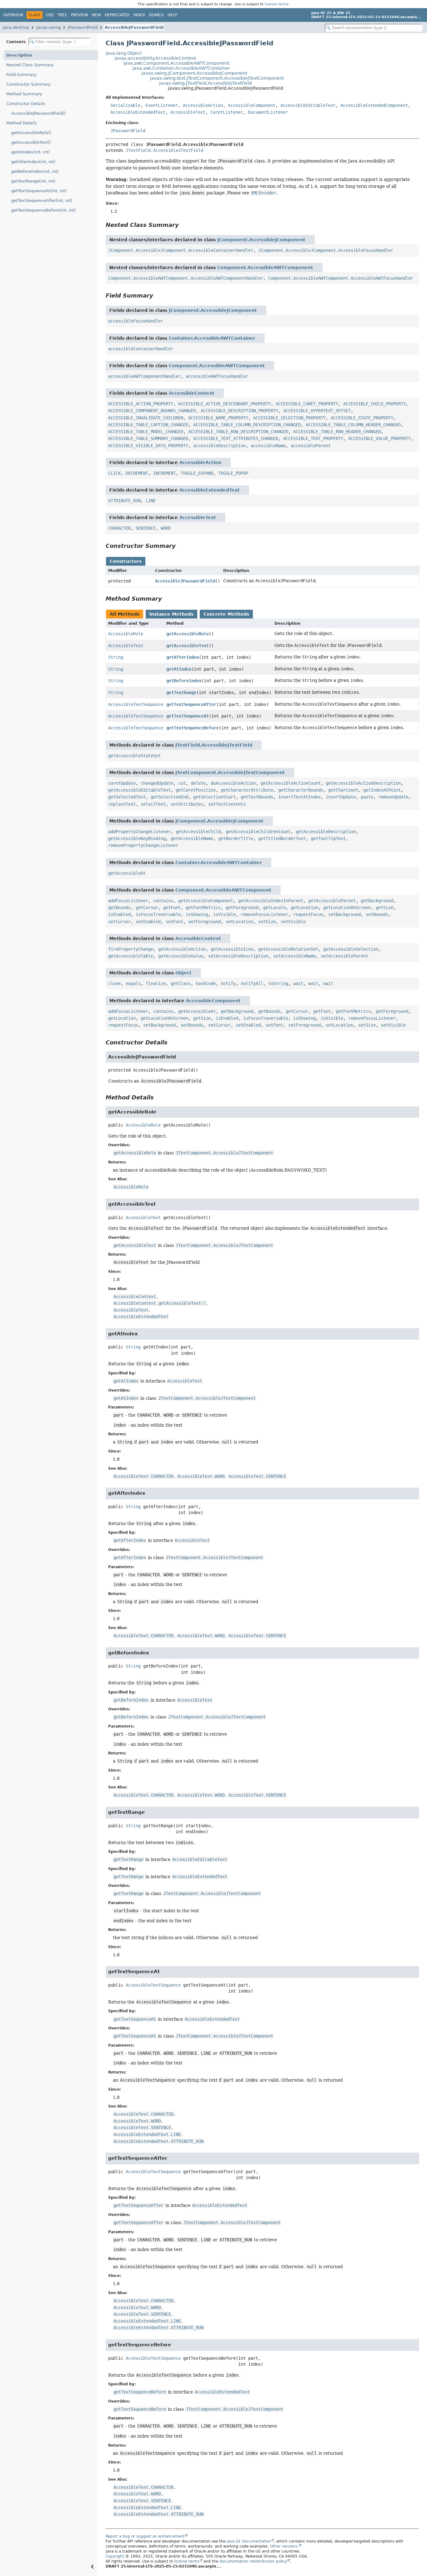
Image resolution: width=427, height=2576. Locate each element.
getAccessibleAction (182, 949)
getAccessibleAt (127, 873)
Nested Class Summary (30, 65)
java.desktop (16, 27)
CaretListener (227, 112)
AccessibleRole (126, 634)
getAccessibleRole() (31, 133)
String (116, 657)
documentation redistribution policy (253, 2561)
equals (133, 983)
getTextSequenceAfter (191, 704)
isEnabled (119, 914)
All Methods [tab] (125, 614)
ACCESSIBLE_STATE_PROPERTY (362, 418)
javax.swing (48, 27)
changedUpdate (157, 783)
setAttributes (187, 804)
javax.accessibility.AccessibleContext (155, 58)
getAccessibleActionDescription (363, 783)
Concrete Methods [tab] (226, 614)
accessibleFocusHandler (136, 321)
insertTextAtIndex (299, 797)
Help (172, 15)
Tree (62, 15)
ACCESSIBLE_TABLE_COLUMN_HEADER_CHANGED (353, 425)
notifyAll (252, 983)
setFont (174, 922)
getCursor (147, 908)
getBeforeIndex (184, 681)
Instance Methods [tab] (171, 614)
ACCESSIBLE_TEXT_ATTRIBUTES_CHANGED (236, 438)
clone (114, 983)
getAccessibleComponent (206, 901)
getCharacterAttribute (247, 790)
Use (50, 15)
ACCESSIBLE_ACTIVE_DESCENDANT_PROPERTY (224, 404)
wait (298, 983)
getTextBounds (257, 797)
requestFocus (308, 914)
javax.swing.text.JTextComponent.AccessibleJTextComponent (217, 78)
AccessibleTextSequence (136, 704)
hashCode (206, 983)
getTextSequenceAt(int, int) (39, 191)
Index (139, 15)
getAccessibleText (188, 646)
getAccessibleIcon (232, 949)
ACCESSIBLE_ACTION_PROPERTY (141, 404)
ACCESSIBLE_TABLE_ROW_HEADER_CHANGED (337, 432)
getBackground (377, 901)
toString (278, 983)
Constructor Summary (28, 84)
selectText (153, 804)
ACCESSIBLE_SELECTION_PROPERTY (289, 418)
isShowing (197, 914)
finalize (156, 983)
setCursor (119, 922)
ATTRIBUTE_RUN (124, 501)
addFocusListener (128, 901)
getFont (172, 908)
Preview (80, 15)
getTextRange (181, 693)
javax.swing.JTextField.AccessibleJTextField (206, 83)
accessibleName (268, 446)
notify (228, 983)
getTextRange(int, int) (33, 181)
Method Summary (24, 94)
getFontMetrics (203, 908)
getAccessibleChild (198, 832)
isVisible (224, 914)
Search (156, 15)
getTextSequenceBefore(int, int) (43, 210)
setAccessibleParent (344, 956)
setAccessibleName (294, 956)
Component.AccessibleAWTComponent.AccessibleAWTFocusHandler (341, 278)
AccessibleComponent (252, 105)
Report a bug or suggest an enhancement (145, 2536)
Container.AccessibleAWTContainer (212, 338)
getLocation (304, 908)
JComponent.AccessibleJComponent (261, 240)
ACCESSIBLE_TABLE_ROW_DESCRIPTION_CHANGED (238, 432)
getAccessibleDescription (326, 832)
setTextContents (227, 804)
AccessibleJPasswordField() (38, 113)
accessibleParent (311, 446)
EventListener (162, 105)
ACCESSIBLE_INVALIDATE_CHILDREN (146, 418)
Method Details (22, 123)
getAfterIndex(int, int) (33, 162)
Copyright (115, 2556)
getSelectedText (127, 797)
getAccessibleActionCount (291, 783)
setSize (267, 922)
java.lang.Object (124, 53)
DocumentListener (268, 112)
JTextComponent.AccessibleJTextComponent (230, 773)
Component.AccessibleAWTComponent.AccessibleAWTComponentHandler (186, 278)
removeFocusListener (264, 914)
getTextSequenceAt (188, 716)
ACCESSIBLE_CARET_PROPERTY (307, 404)
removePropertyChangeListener (143, 845)
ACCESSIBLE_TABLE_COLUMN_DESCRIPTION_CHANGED (247, 425)
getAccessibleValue (181, 956)
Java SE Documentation (249, 2541)
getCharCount (343, 790)
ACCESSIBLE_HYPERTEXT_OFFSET (317, 411)
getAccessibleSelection (351, 949)
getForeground (242, 908)
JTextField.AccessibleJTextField (164, 150)
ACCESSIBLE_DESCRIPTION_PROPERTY (239, 411)
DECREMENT (137, 473)
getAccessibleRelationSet (288, 949)
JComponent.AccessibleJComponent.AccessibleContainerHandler (181, 250)
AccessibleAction (203, 105)
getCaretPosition (196, 790)
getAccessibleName (192, 838)
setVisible (293, 922)
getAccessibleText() (31, 142)
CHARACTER (119, 528)
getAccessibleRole (188, 634)
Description (19, 55)
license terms (277, 4)
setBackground (344, 914)
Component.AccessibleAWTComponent (265, 268)
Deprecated (117, 15)
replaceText (122, 804)
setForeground (204, 922)
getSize (384, 908)
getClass (181, 983)
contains (163, 901)
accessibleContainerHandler (141, 349)
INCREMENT (164, 473)
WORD (166, 528)
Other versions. (284, 2546)
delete (198, 783)
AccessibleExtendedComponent (374, 105)
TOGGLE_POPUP (233, 473)
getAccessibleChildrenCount (258, 832)
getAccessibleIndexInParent (271, 901)
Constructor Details (26, 104)
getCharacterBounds (301, 790)
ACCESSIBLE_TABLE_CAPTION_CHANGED (148, 425)
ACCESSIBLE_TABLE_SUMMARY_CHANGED (148, 438)
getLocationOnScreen (347, 908)
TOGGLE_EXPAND (197, 473)
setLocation (239, 922)
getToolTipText (328, 838)
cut (182, 783)
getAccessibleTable (131, 956)
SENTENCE (146, 528)
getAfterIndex (183, 657)
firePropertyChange (131, 949)
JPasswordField (83, 27)
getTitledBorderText (282, 838)
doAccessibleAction (233, 783)
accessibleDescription (219, 446)
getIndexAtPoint (382, 790)
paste (367, 797)
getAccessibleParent (332, 901)
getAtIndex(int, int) (30, 152)
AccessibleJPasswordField (134, 27)
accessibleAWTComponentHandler (144, 376)
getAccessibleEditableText (139, 790)
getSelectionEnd (169, 797)
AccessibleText (188, 112)
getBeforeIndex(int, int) (35, 171)
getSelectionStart (214, 797)
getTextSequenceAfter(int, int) (42, 200)
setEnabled (148, 922)
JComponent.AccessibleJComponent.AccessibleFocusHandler (326, 250)
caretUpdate (122, 783)
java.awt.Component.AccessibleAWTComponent (176, 63)
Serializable (125, 105)
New (96, 15)
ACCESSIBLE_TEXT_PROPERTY (313, 438)
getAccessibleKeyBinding (137, 838)
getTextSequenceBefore (193, 728)
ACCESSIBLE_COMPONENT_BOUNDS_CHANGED (152, 411)
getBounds (119, 908)
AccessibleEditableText (308, 105)
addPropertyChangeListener (139, 832)
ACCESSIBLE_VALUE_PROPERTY (379, 438)
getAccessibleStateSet (134, 756)
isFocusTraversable (158, 914)
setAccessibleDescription (238, 956)
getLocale (274, 908)
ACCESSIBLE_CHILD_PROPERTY (374, 404)
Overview (13, 15)
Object (183, 973)
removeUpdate (393, 797)
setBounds (377, 914)
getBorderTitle (236, 838)
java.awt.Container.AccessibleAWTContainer (181, 68)
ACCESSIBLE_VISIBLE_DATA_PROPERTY (148, 446)
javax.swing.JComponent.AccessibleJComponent (194, 73)
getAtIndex (179, 669)
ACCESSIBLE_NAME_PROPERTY (218, 418)
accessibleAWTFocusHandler (217, 376)
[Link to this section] (183, 225)
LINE (151, 501)
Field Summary (21, 75)
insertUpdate (341, 797)
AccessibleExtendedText (138, 112)
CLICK (114, 473)
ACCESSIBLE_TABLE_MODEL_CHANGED (146, 432)
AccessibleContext (192, 393)
